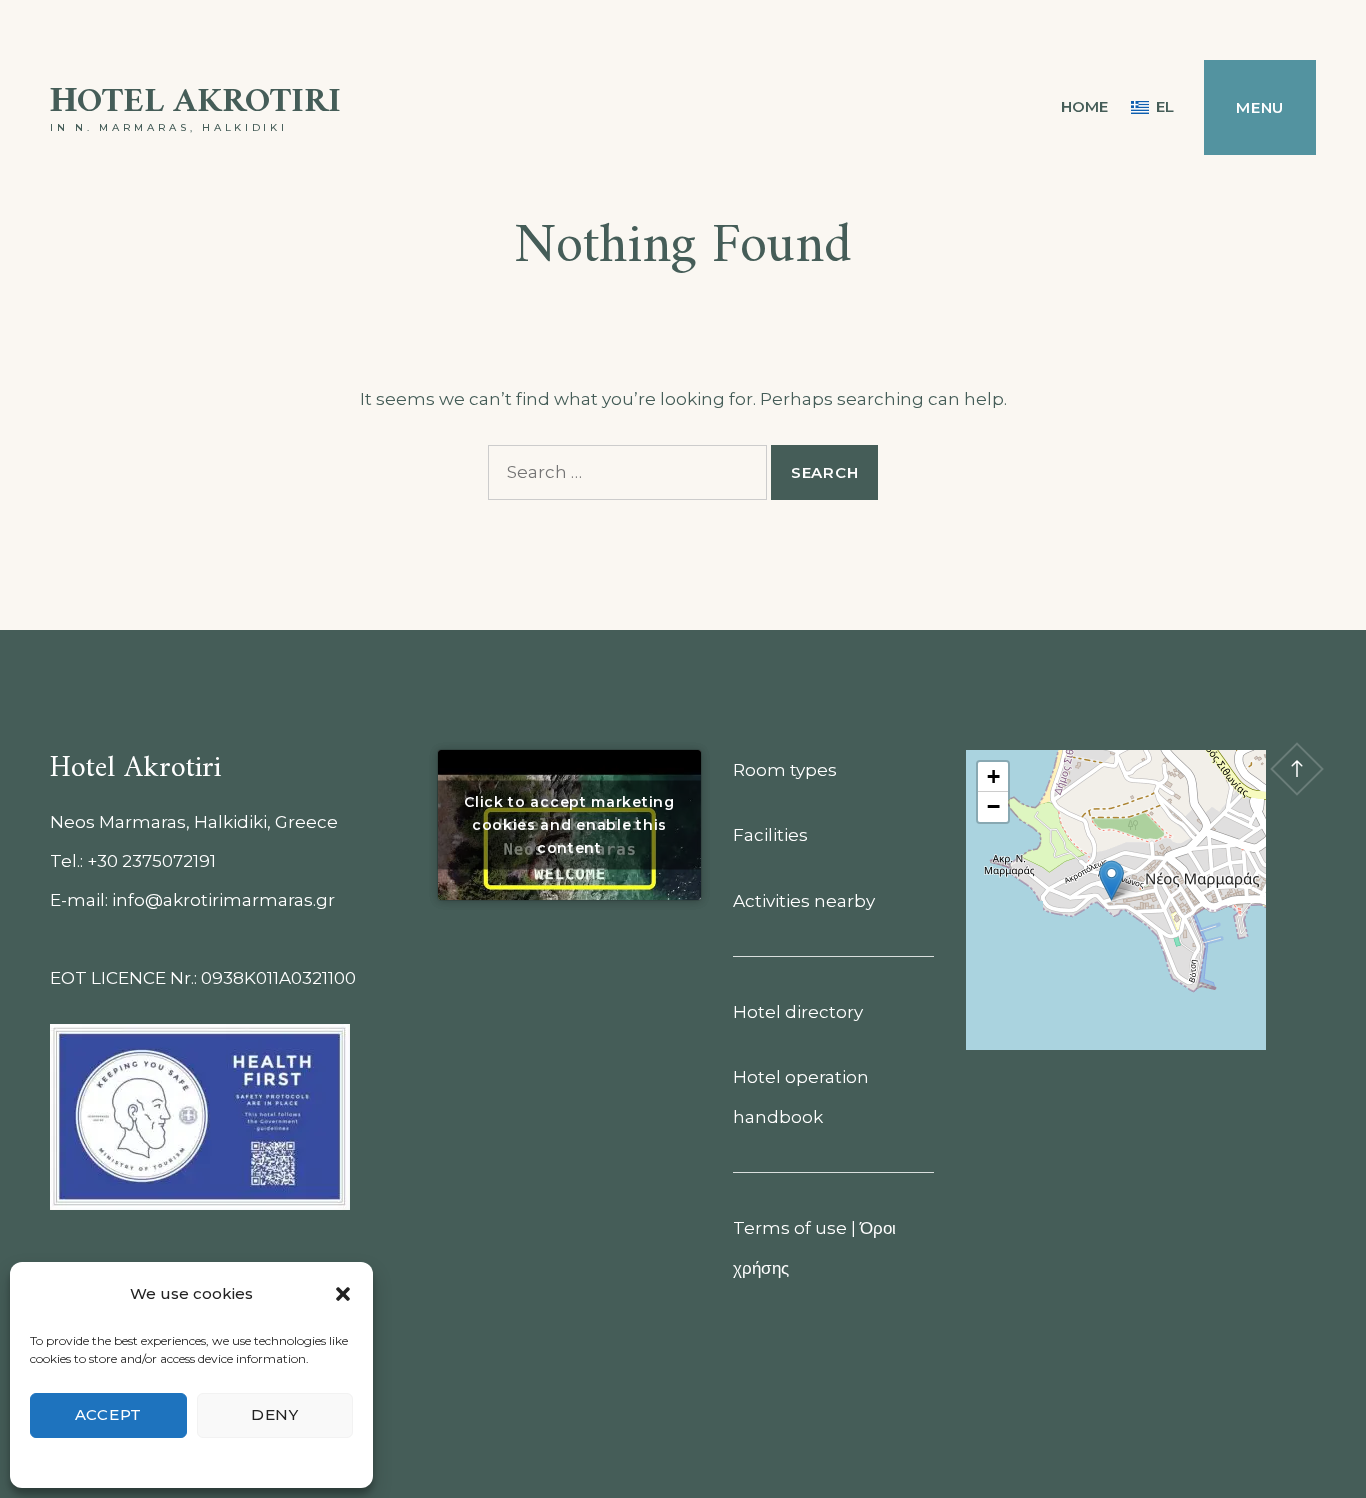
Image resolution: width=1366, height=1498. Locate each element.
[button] (343, 1294)
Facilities (770, 835)
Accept (109, 1414)
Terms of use (790, 1228)
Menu (1260, 107)
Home (1084, 106)
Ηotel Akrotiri (195, 102)
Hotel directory (798, 1012)
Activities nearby (804, 901)
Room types (785, 770)
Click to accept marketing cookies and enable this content (569, 824)
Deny (275, 1414)
